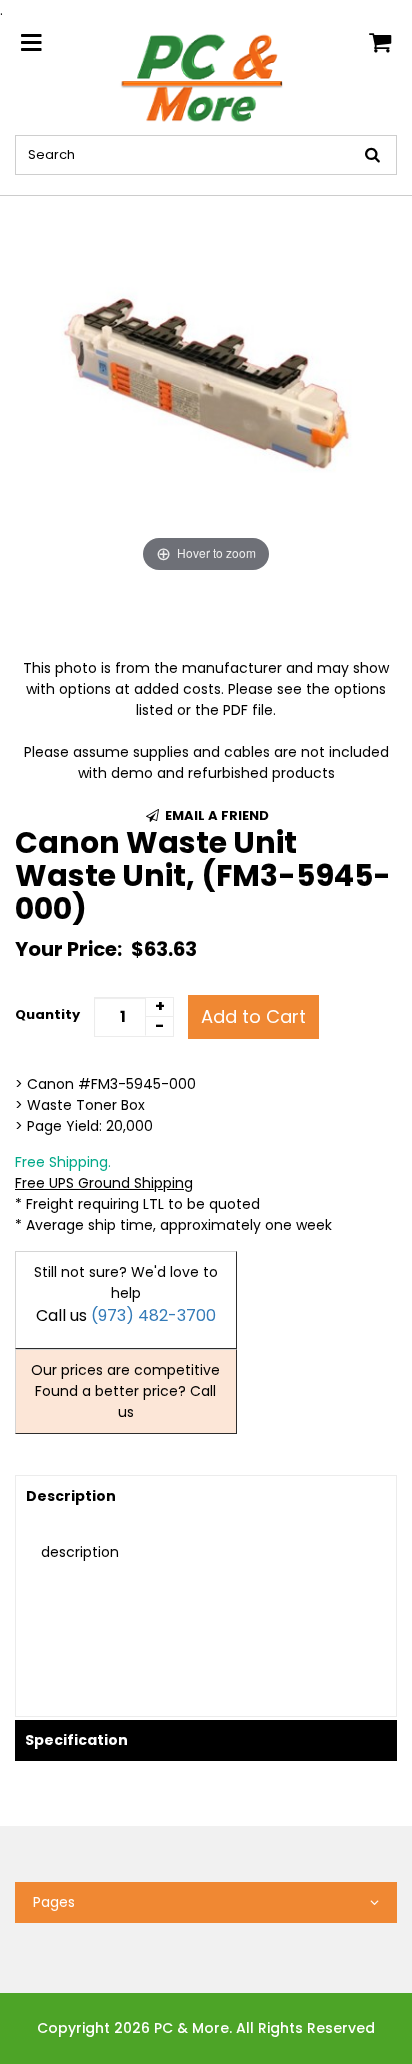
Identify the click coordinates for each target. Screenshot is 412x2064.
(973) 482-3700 (153, 1315)
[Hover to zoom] (206, 386)
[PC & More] (206, 77)
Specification (76, 1740)
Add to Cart (253, 1016)
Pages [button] (54, 1902)
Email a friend (215, 815)
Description (71, 1496)
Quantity (47, 1014)
